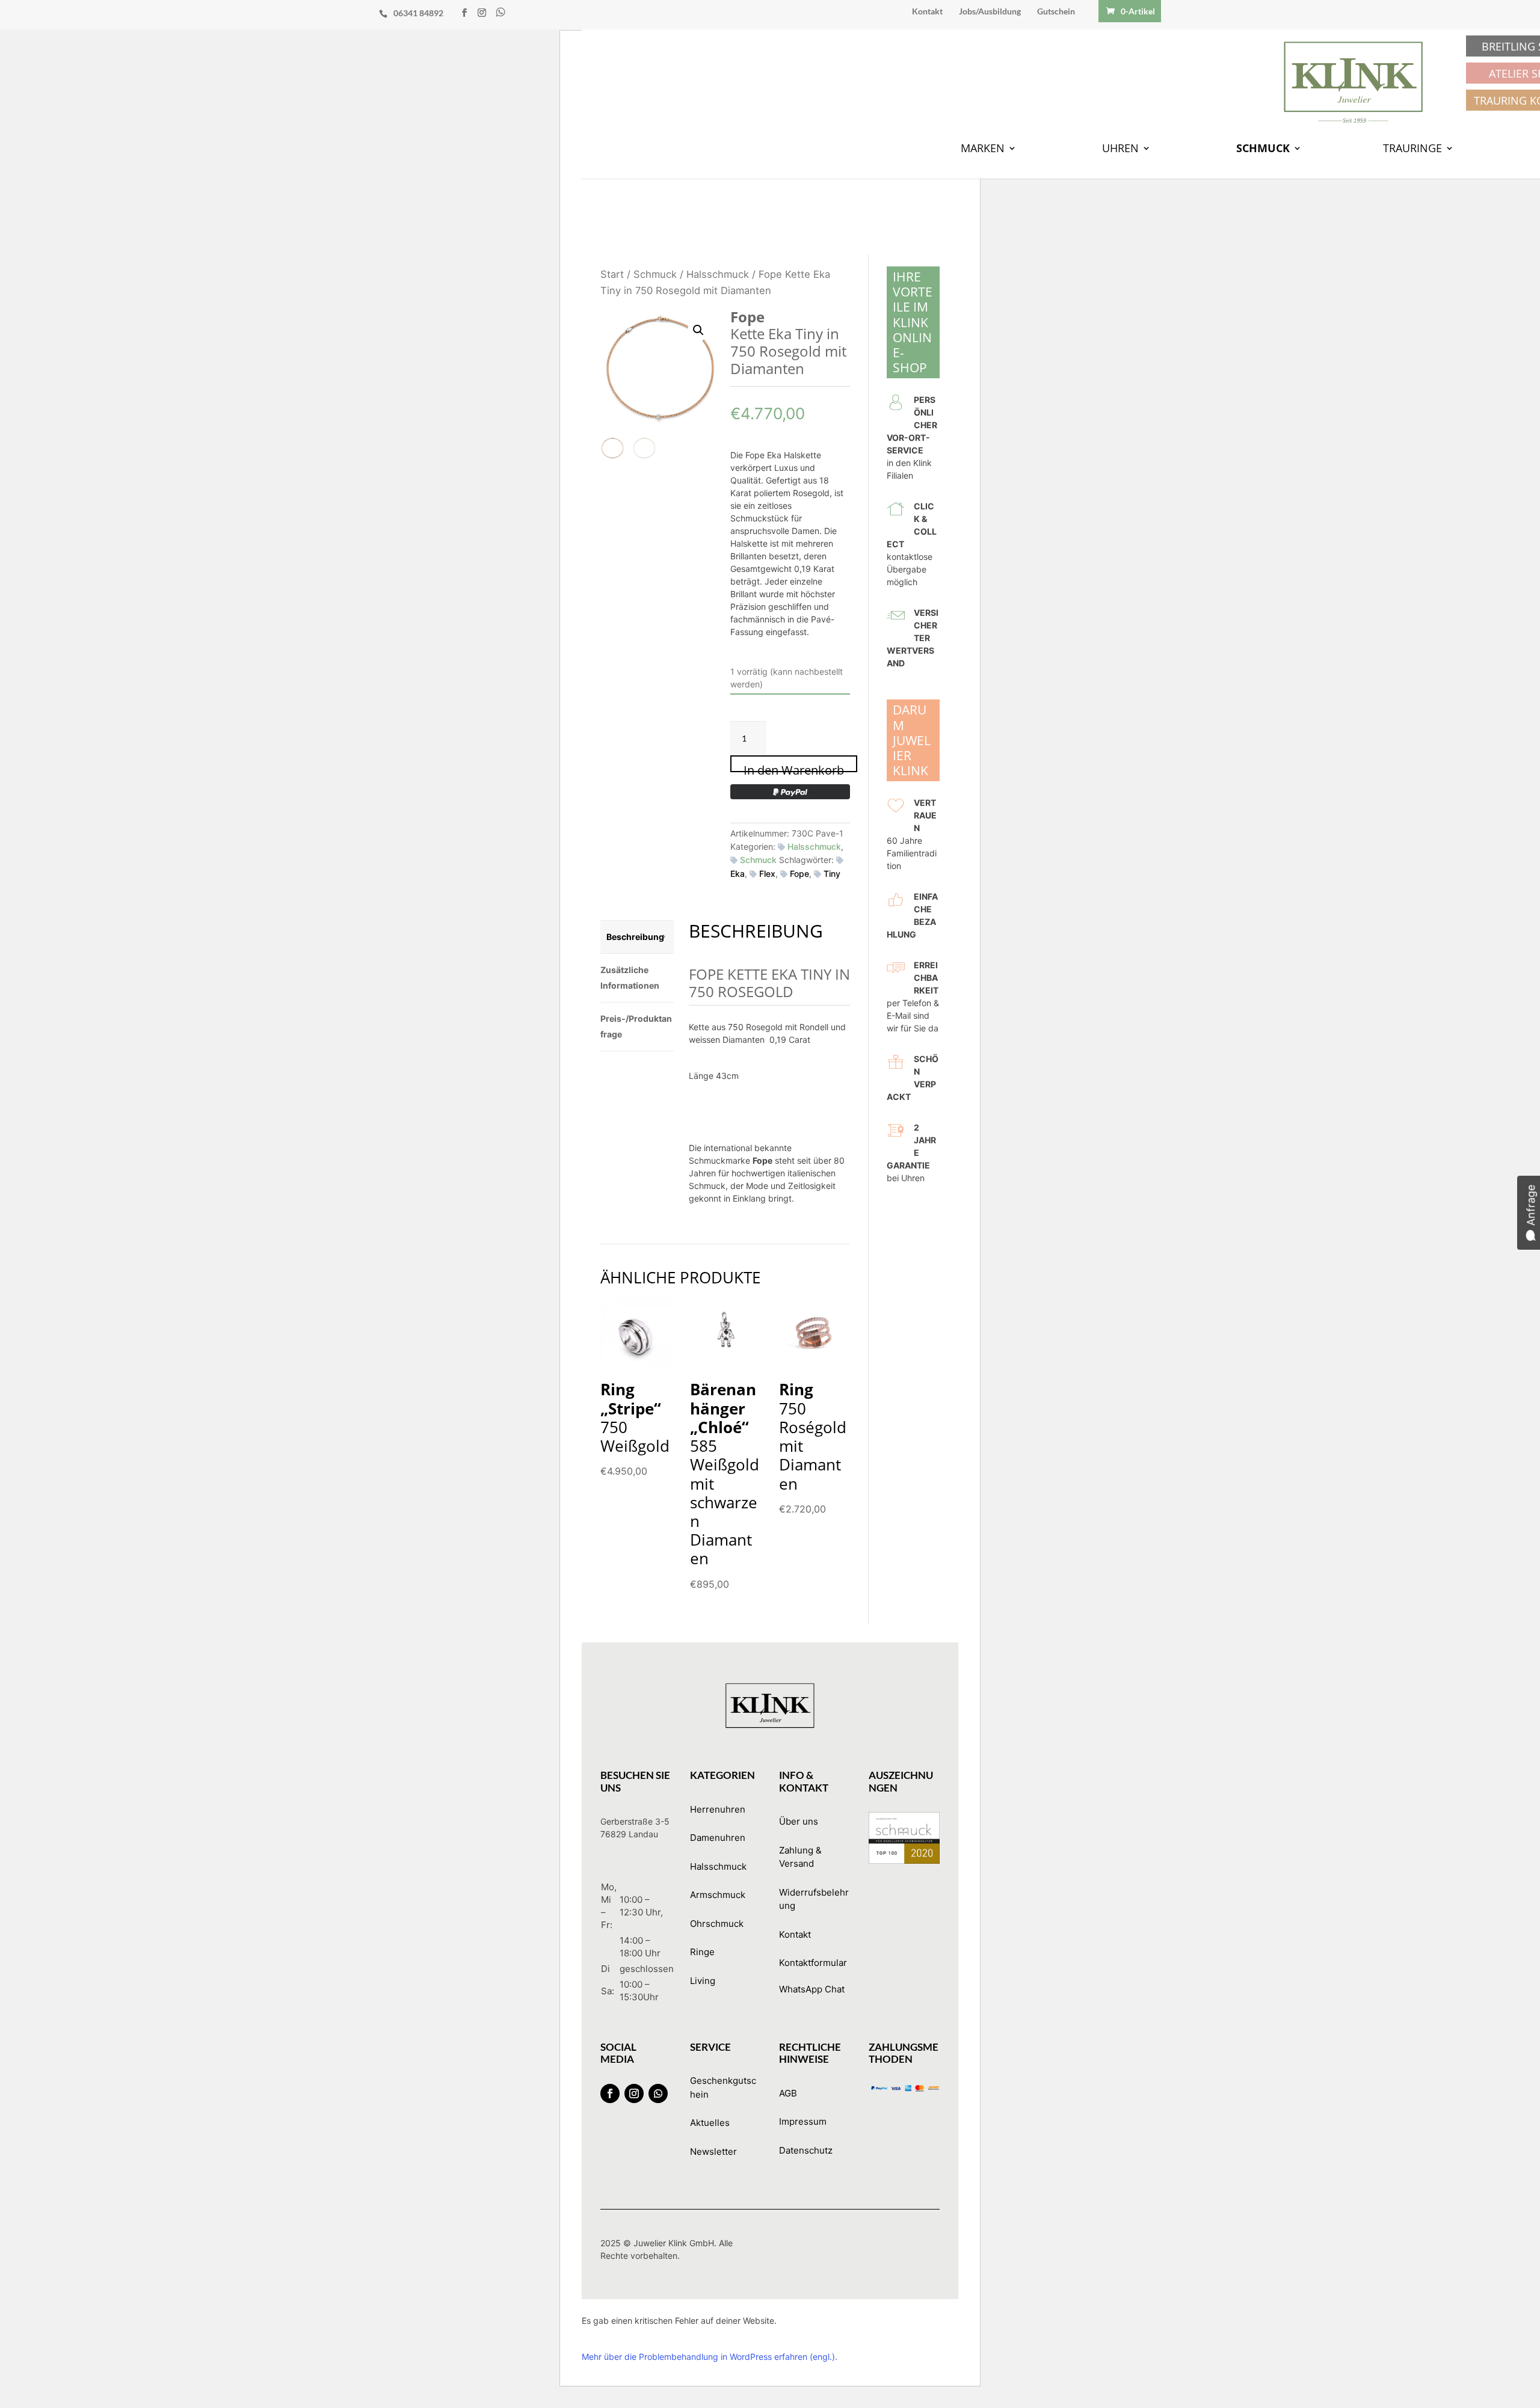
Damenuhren (718, 1838)
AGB (788, 2093)
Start (612, 274)
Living (703, 1981)
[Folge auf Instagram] (634, 2093)
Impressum (803, 2121)
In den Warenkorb (794, 767)
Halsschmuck (718, 274)
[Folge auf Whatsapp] (658, 2093)
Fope (799, 874)
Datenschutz (806, 2150)
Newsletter (713, 2152)
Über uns (799, 1821)
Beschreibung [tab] (635, 937)
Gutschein (1056, 12)
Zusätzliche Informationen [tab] (630, 978)
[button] (698, 330)
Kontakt (927, 12)
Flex (767, 874)
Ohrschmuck (717, 1924)
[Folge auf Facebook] (610, 2093)
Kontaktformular (813, 1963)
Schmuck (655, 274)
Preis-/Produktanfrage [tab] (636, 1026)
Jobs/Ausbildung (990, 12)
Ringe (702, 1952)
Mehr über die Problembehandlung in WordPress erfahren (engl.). (710, 2357)
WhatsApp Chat (812, 1989)
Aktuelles (710, 2123)
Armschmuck (718, 1895)
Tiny (832, 874)
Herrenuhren (718, 1809)
